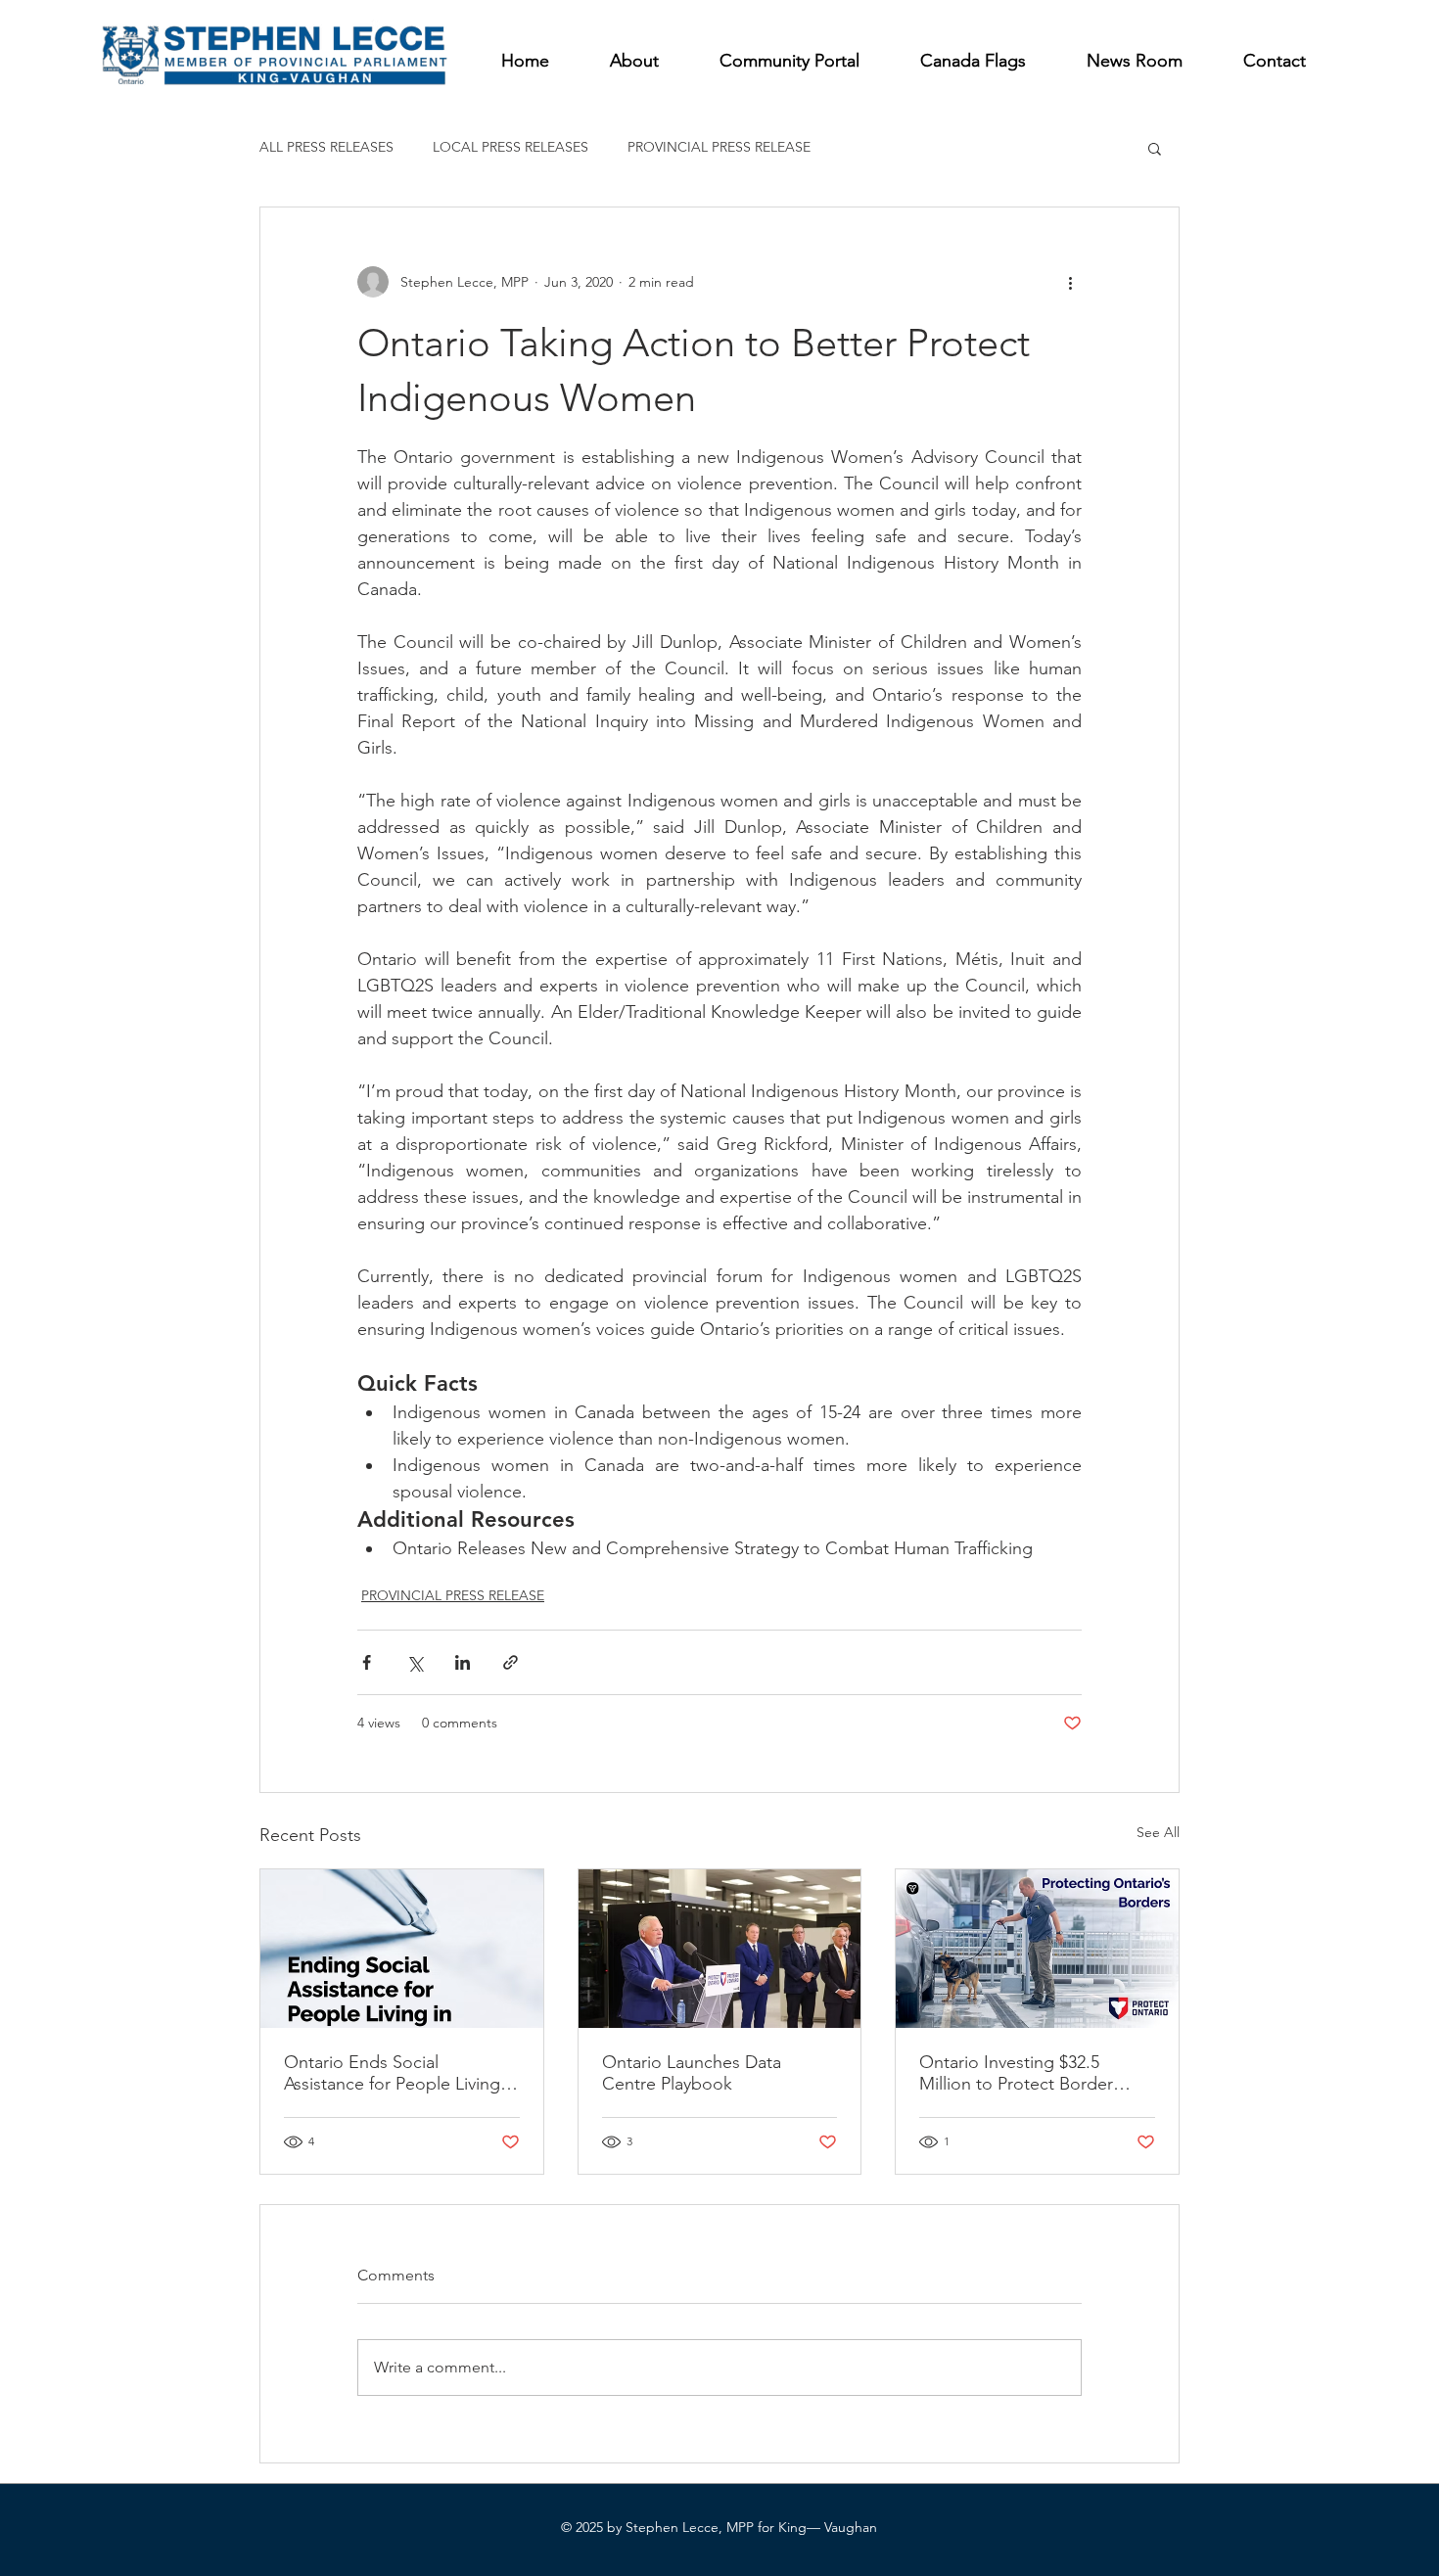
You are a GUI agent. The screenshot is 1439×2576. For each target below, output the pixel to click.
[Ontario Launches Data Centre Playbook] (720, 1949)
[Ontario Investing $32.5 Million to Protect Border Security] (1037, 1949)
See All (1158, 1832)
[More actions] (1070, 282)
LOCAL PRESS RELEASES (511, 147)
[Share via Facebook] (367, 1662)
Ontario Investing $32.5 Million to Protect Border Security (1016, 2073)
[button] (1155, 148)
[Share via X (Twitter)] (415, 1662)
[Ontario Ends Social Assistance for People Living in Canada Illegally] (402, 1949)
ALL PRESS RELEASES (326, 147)
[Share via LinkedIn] (463, 1662)
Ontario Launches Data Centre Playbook (692, 2073)
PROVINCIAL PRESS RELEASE (719, 147)
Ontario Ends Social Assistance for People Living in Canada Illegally (401, 2073)
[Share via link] (511, 1662)
